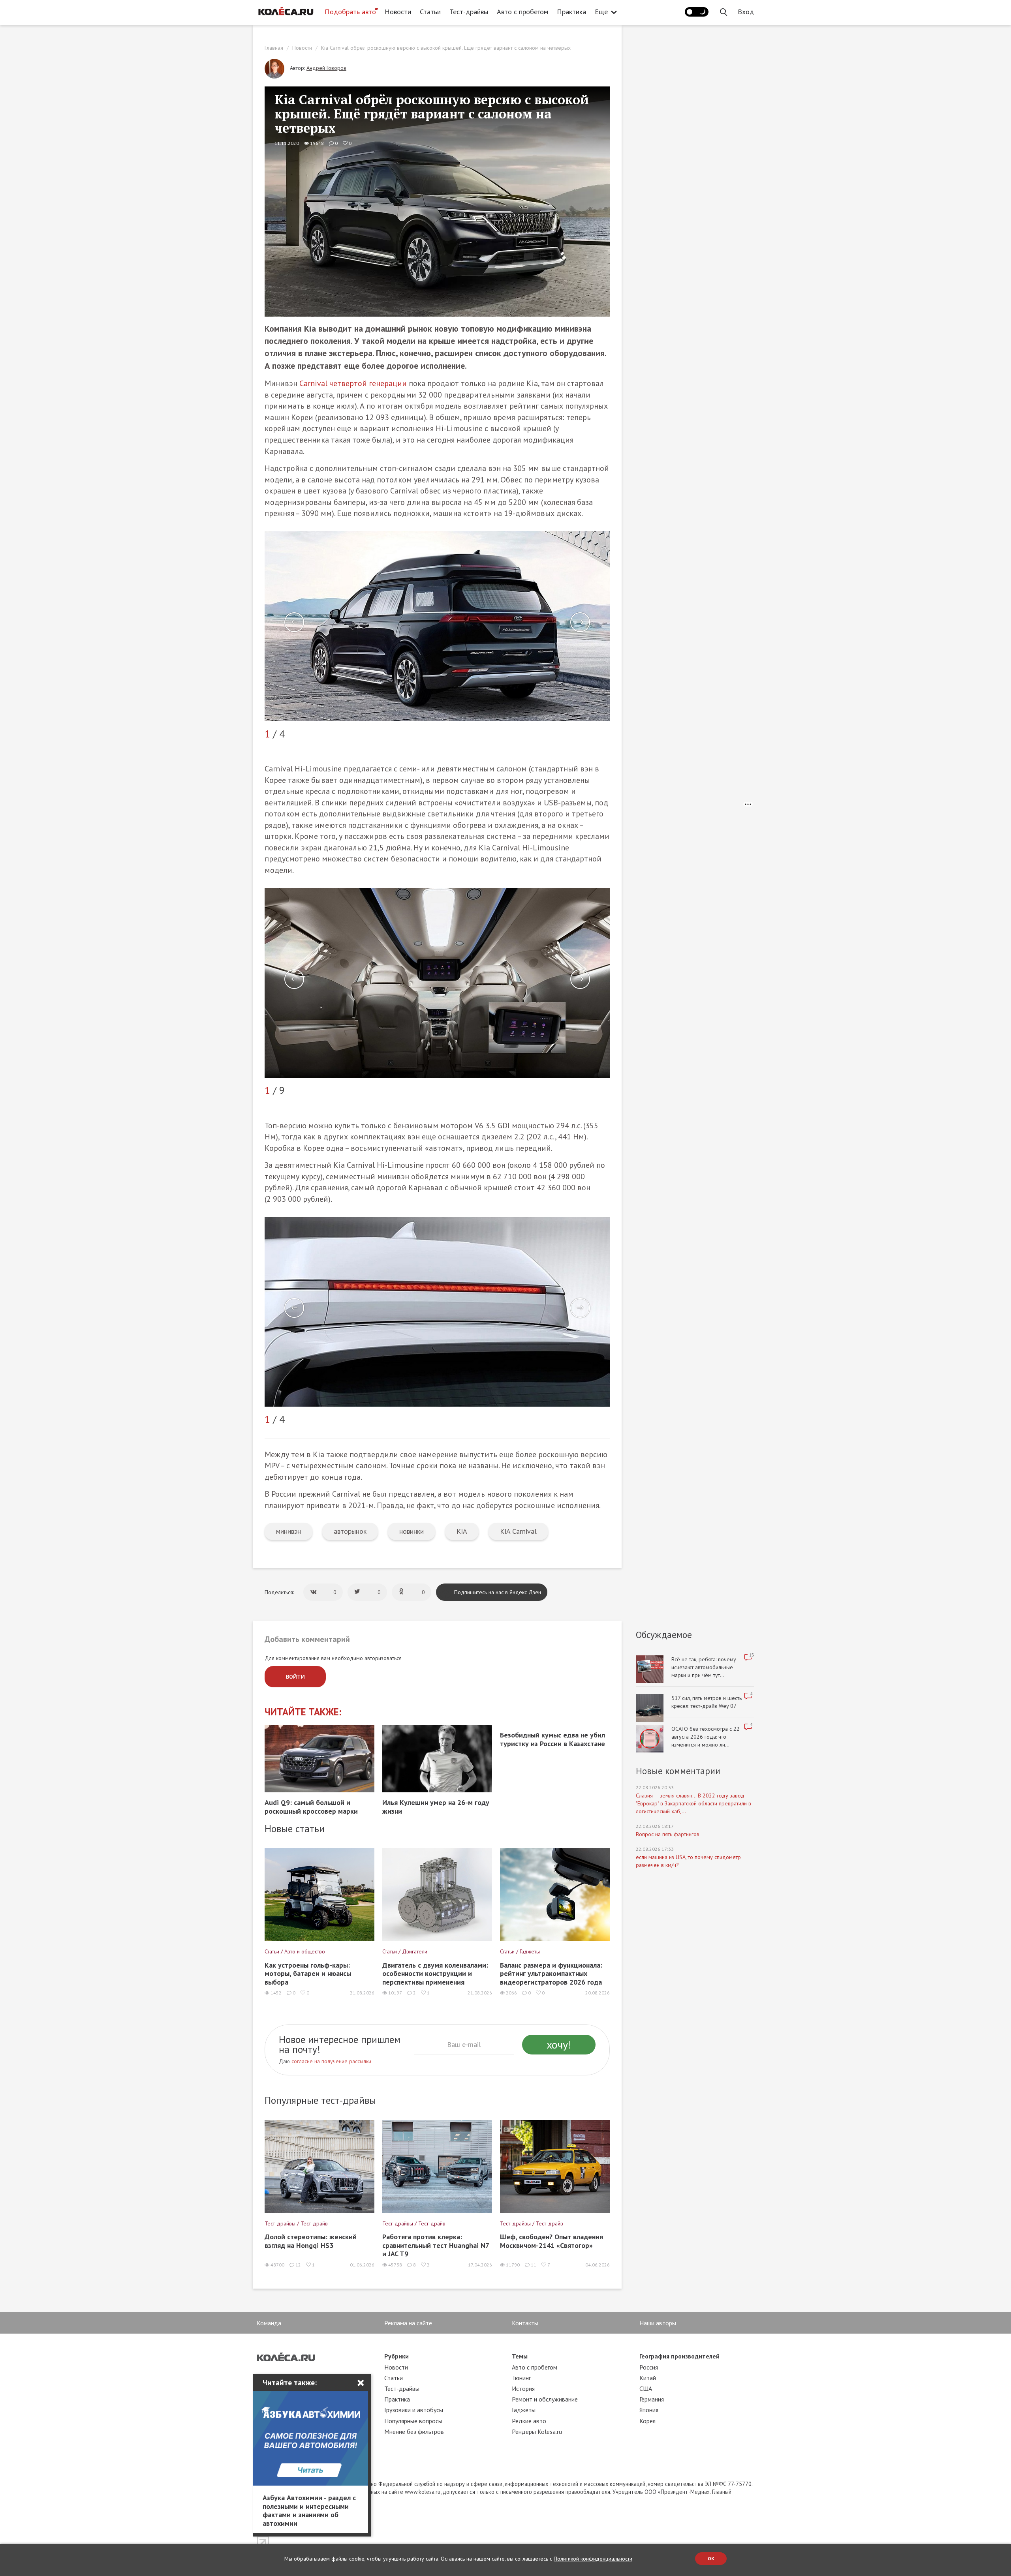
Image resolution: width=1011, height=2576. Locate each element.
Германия (652, 2399)
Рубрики (397, 2356)
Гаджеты (524, 2410)
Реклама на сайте (408, 2323)
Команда (269, 2323)
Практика (571, 12)
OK (711, 2558)
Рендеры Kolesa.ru (537, 2432)
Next (580, 622)
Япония (649, 2410)
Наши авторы (658, 2323)
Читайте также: (303, 1712)
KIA (462, 1531)
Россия (649, 2367)
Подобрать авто (350, 12)
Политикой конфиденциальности (593, 2559)
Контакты (525, 2323)
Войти (295, 1677)
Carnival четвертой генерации (353, 383)
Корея (647, 2421)
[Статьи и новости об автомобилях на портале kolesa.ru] (286, 11)
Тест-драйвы (469, 12)
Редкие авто (529, 2421)
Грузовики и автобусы (414, 2410)
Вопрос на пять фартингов (668, 1834)
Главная (274, 48)
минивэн (288, 1531)
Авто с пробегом (522, 12)
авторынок (350, 1531)
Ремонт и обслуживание (545, 2399)
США (646, 2388)
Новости (398, 12)
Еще (601, 12)
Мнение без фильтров (414, 2432)
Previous (294, 622)
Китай (648, 2378)
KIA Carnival (518, 1531)
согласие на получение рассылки (331, 2061)
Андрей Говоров (326, 68)
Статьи (430, 12)
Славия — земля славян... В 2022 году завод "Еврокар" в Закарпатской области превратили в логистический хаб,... (693, 1803)
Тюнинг (521, 2378)
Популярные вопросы (413, 2421)
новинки (412, 1531)
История (523, 2388)
